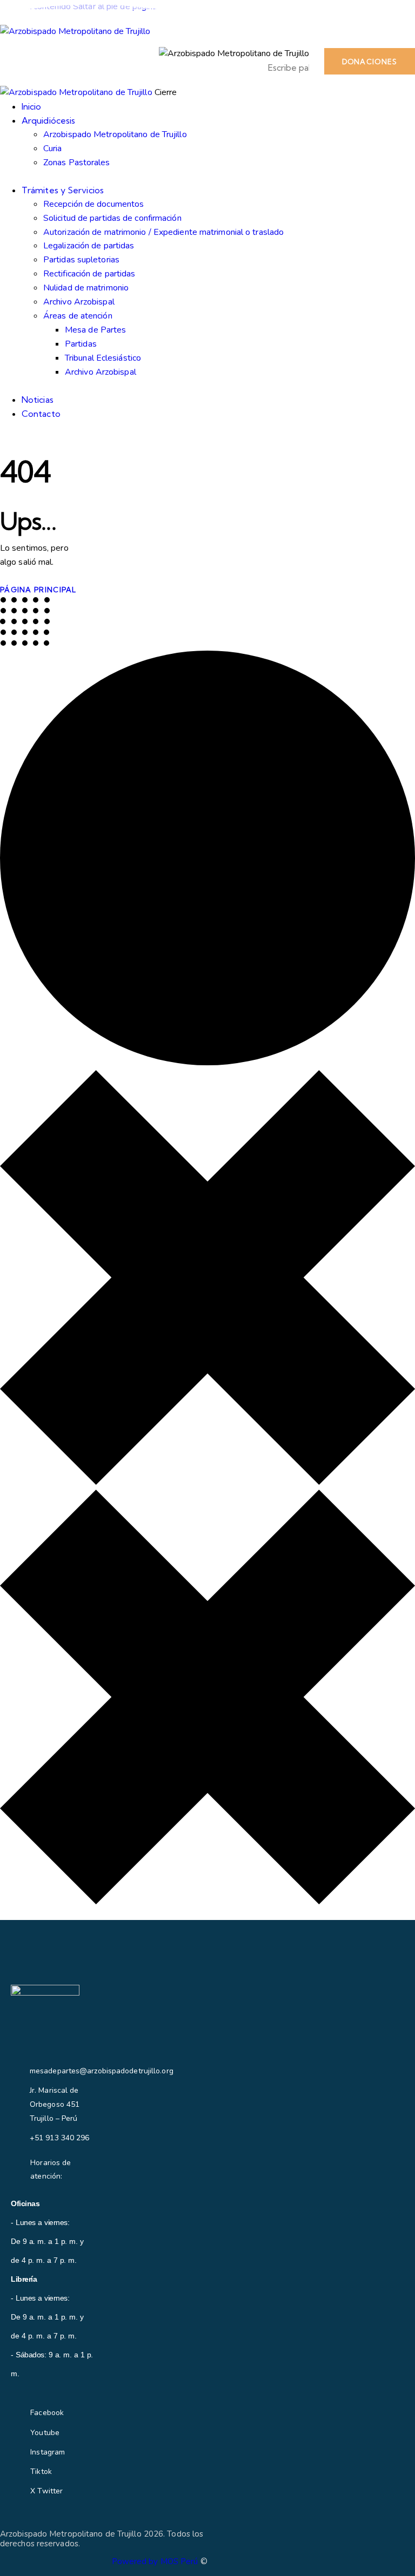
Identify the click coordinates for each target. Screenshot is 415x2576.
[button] (137, 62)
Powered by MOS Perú (155, 2561)
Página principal (38, 590)
